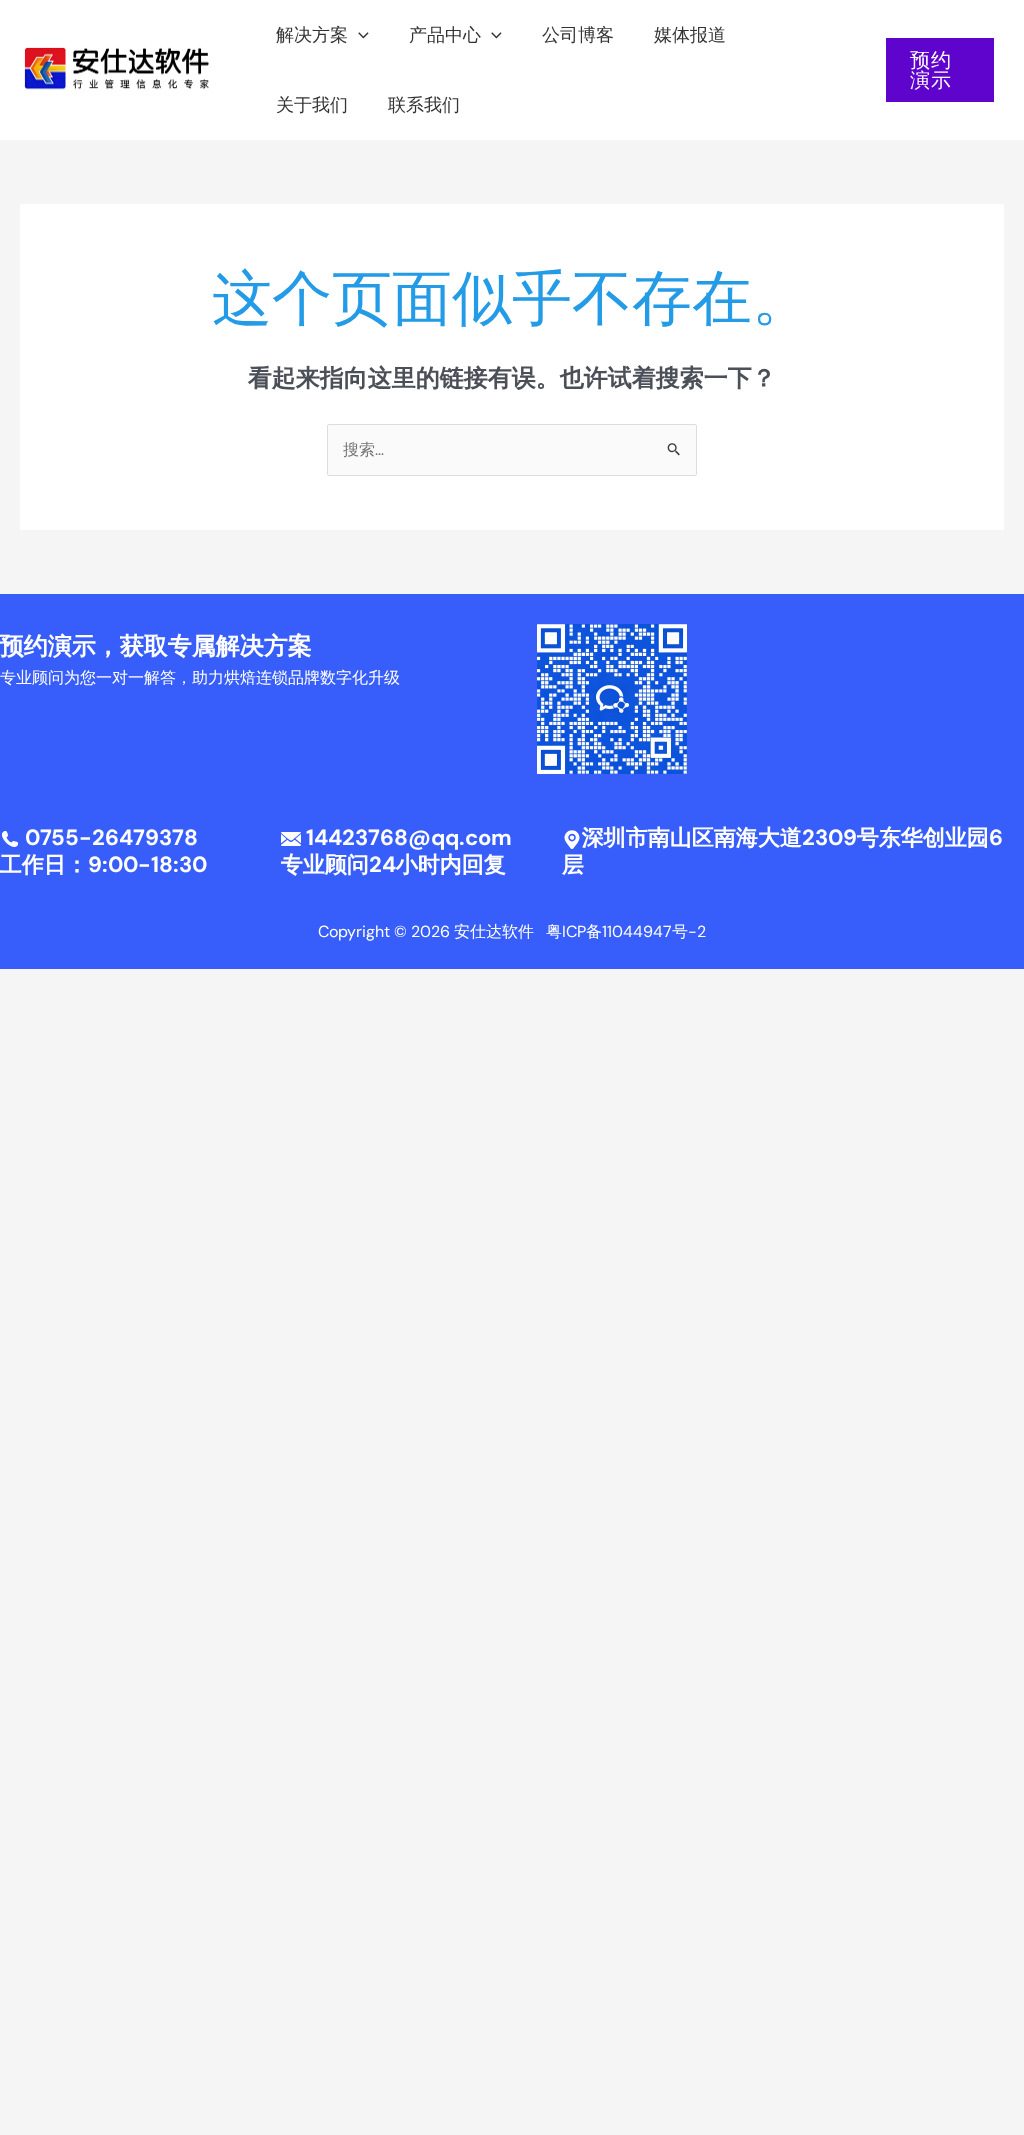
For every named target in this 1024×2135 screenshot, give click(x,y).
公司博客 (578, 35)
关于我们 (312, 105)
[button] (358, 35)
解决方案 (312, 35)
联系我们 (424, 105)
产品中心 (445, 35)
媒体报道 (690, 35)
